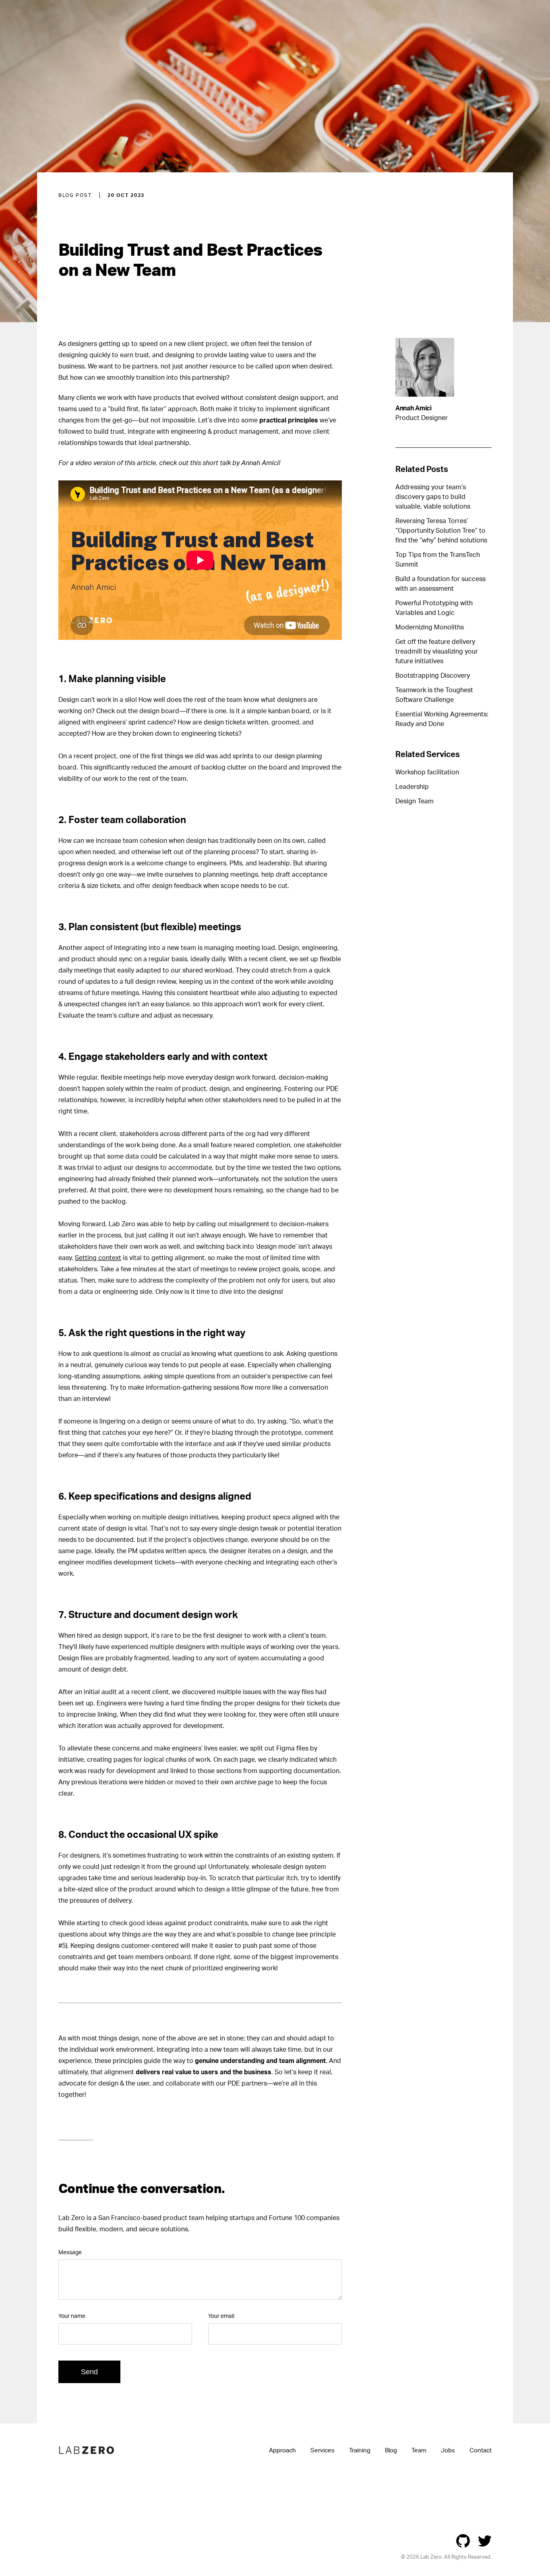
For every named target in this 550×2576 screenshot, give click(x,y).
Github (463, 2541)
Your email (221, 2316)
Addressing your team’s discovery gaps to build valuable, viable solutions (433, 497)
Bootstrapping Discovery (433, 675)
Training (360, 2450)
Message (70, 2252)
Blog (391, 2450)
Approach (282, 2450)
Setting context (98, 1258)
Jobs (448, 2450)
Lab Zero (87, 2450)
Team (419, 2450)
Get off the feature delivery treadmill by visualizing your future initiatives (437, 651)
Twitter (485, 2541)
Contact (481, 2450)
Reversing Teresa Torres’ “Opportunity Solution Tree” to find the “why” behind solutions (441, 530)
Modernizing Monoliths (430, 627)
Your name (72, 2316)
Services (323, 2450)
